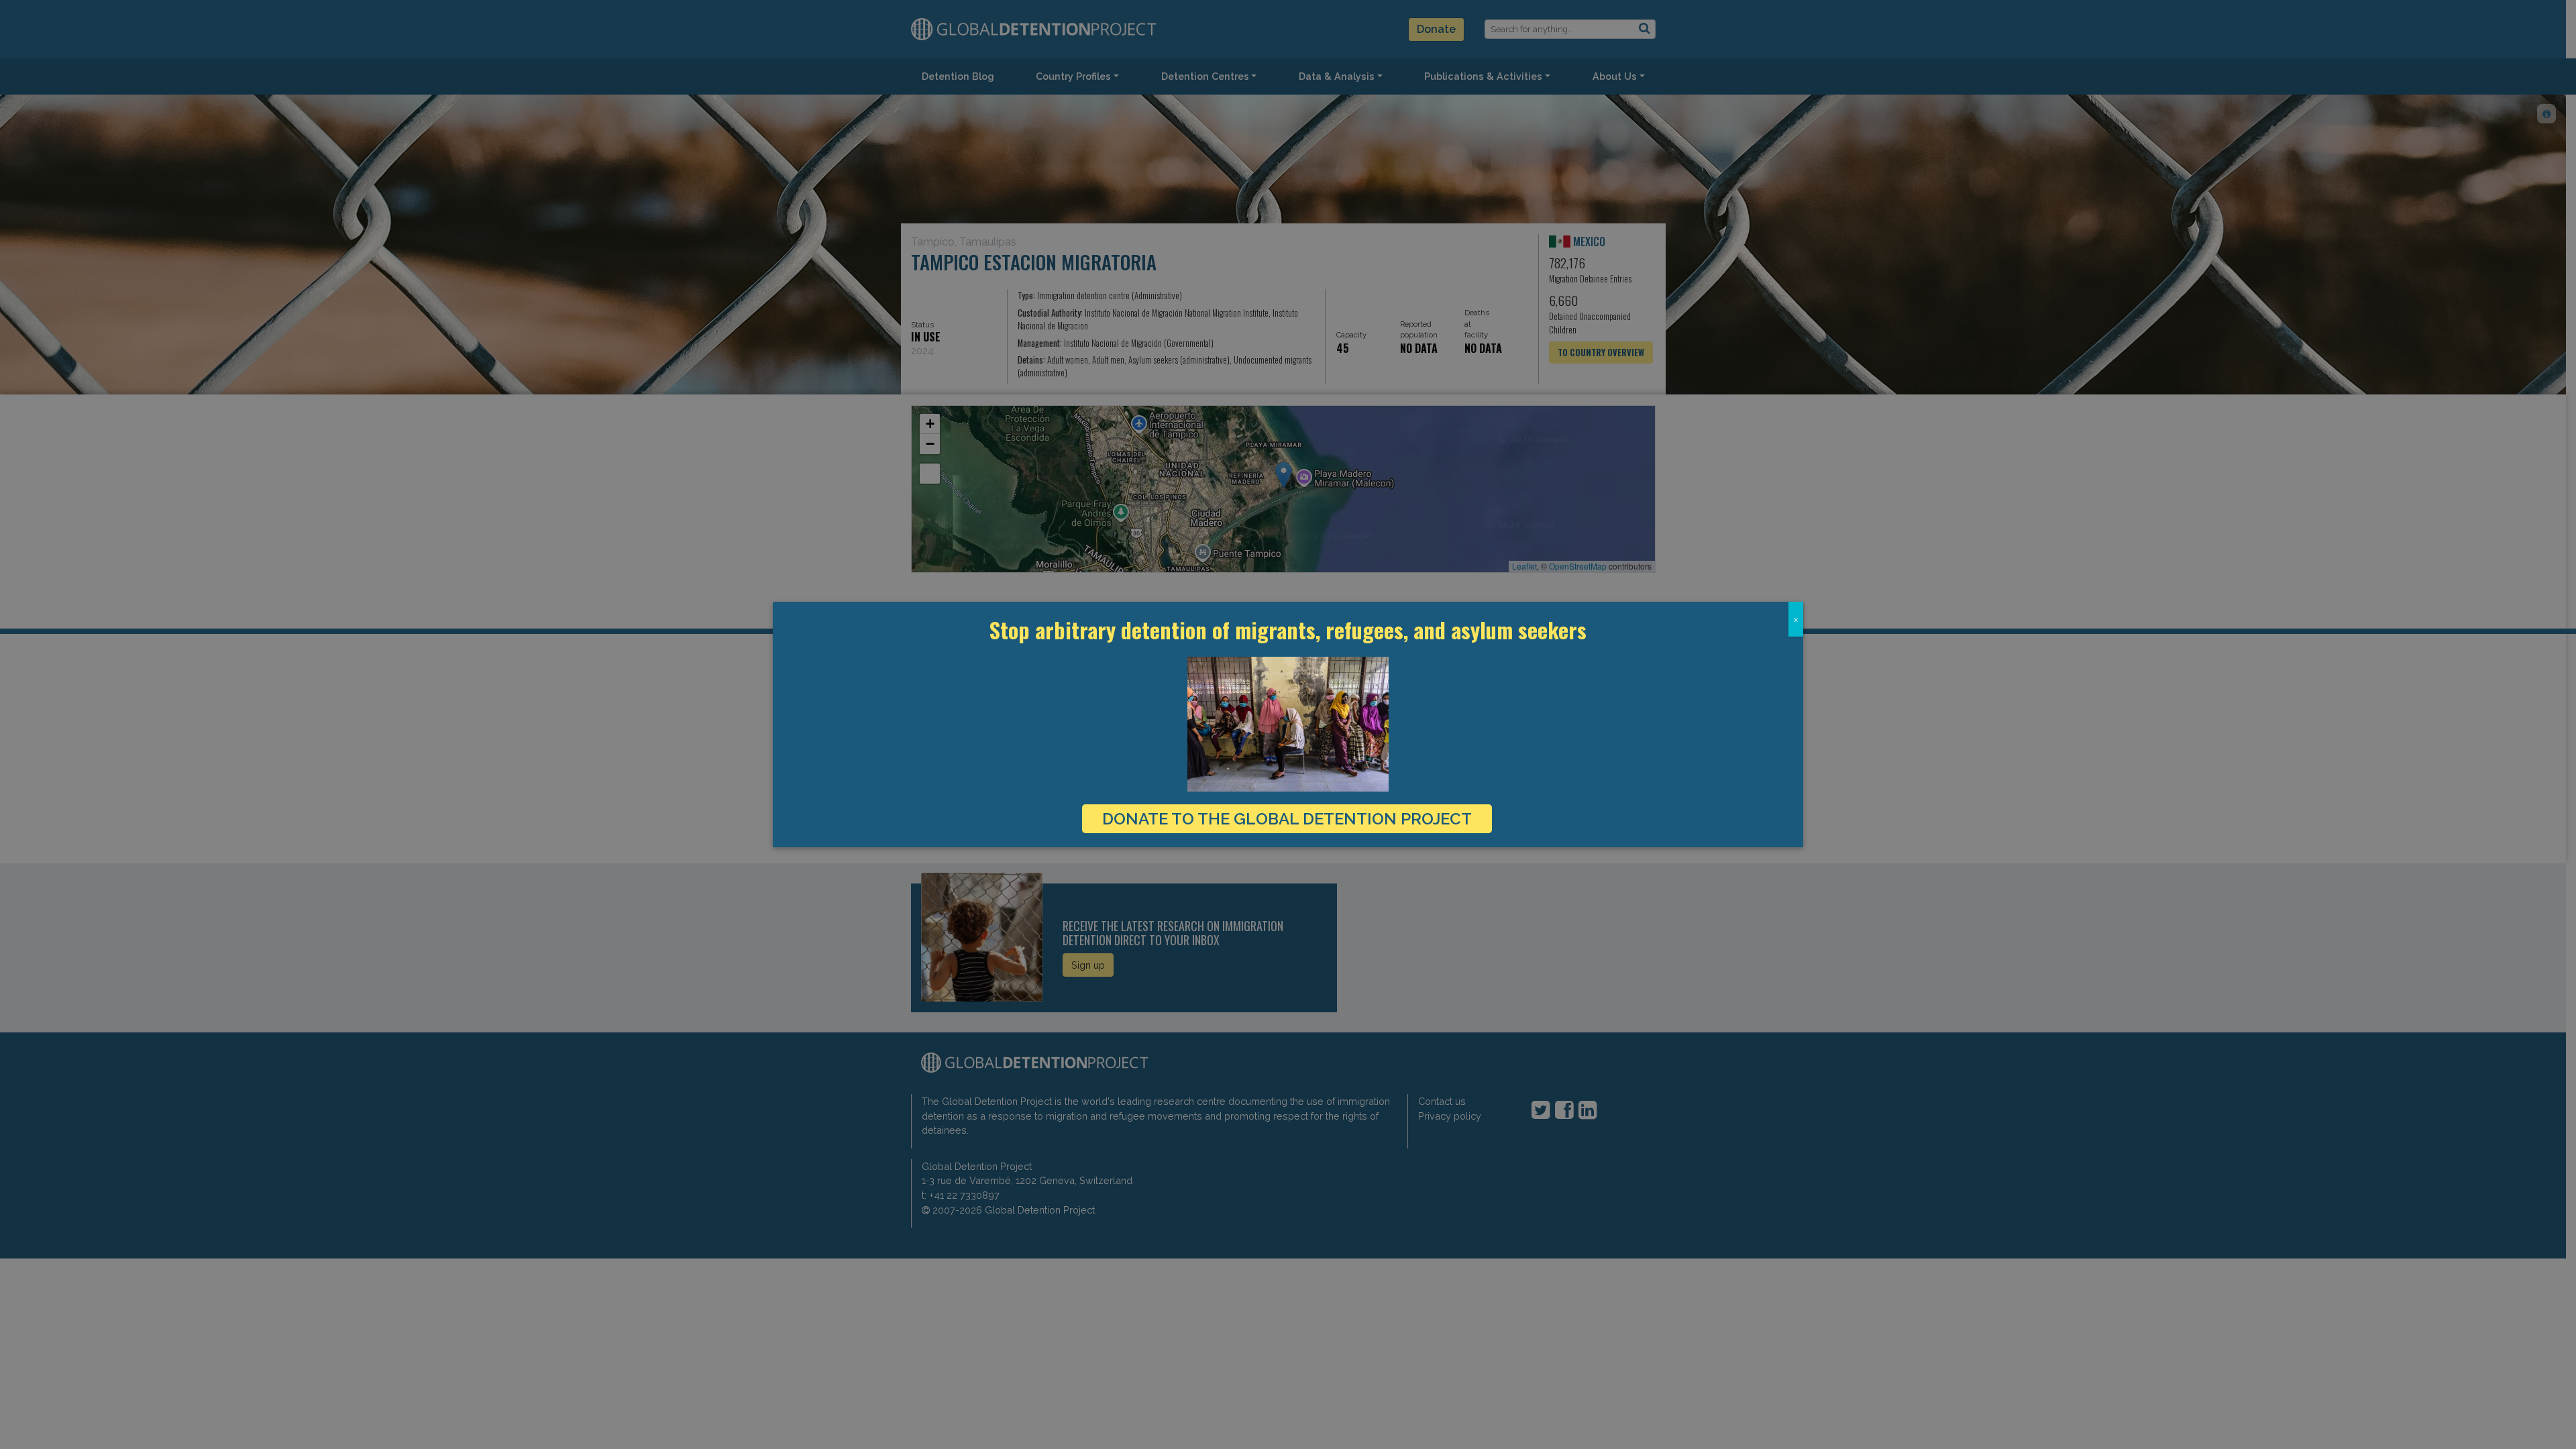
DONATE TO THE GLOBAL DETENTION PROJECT (1287, 819)
